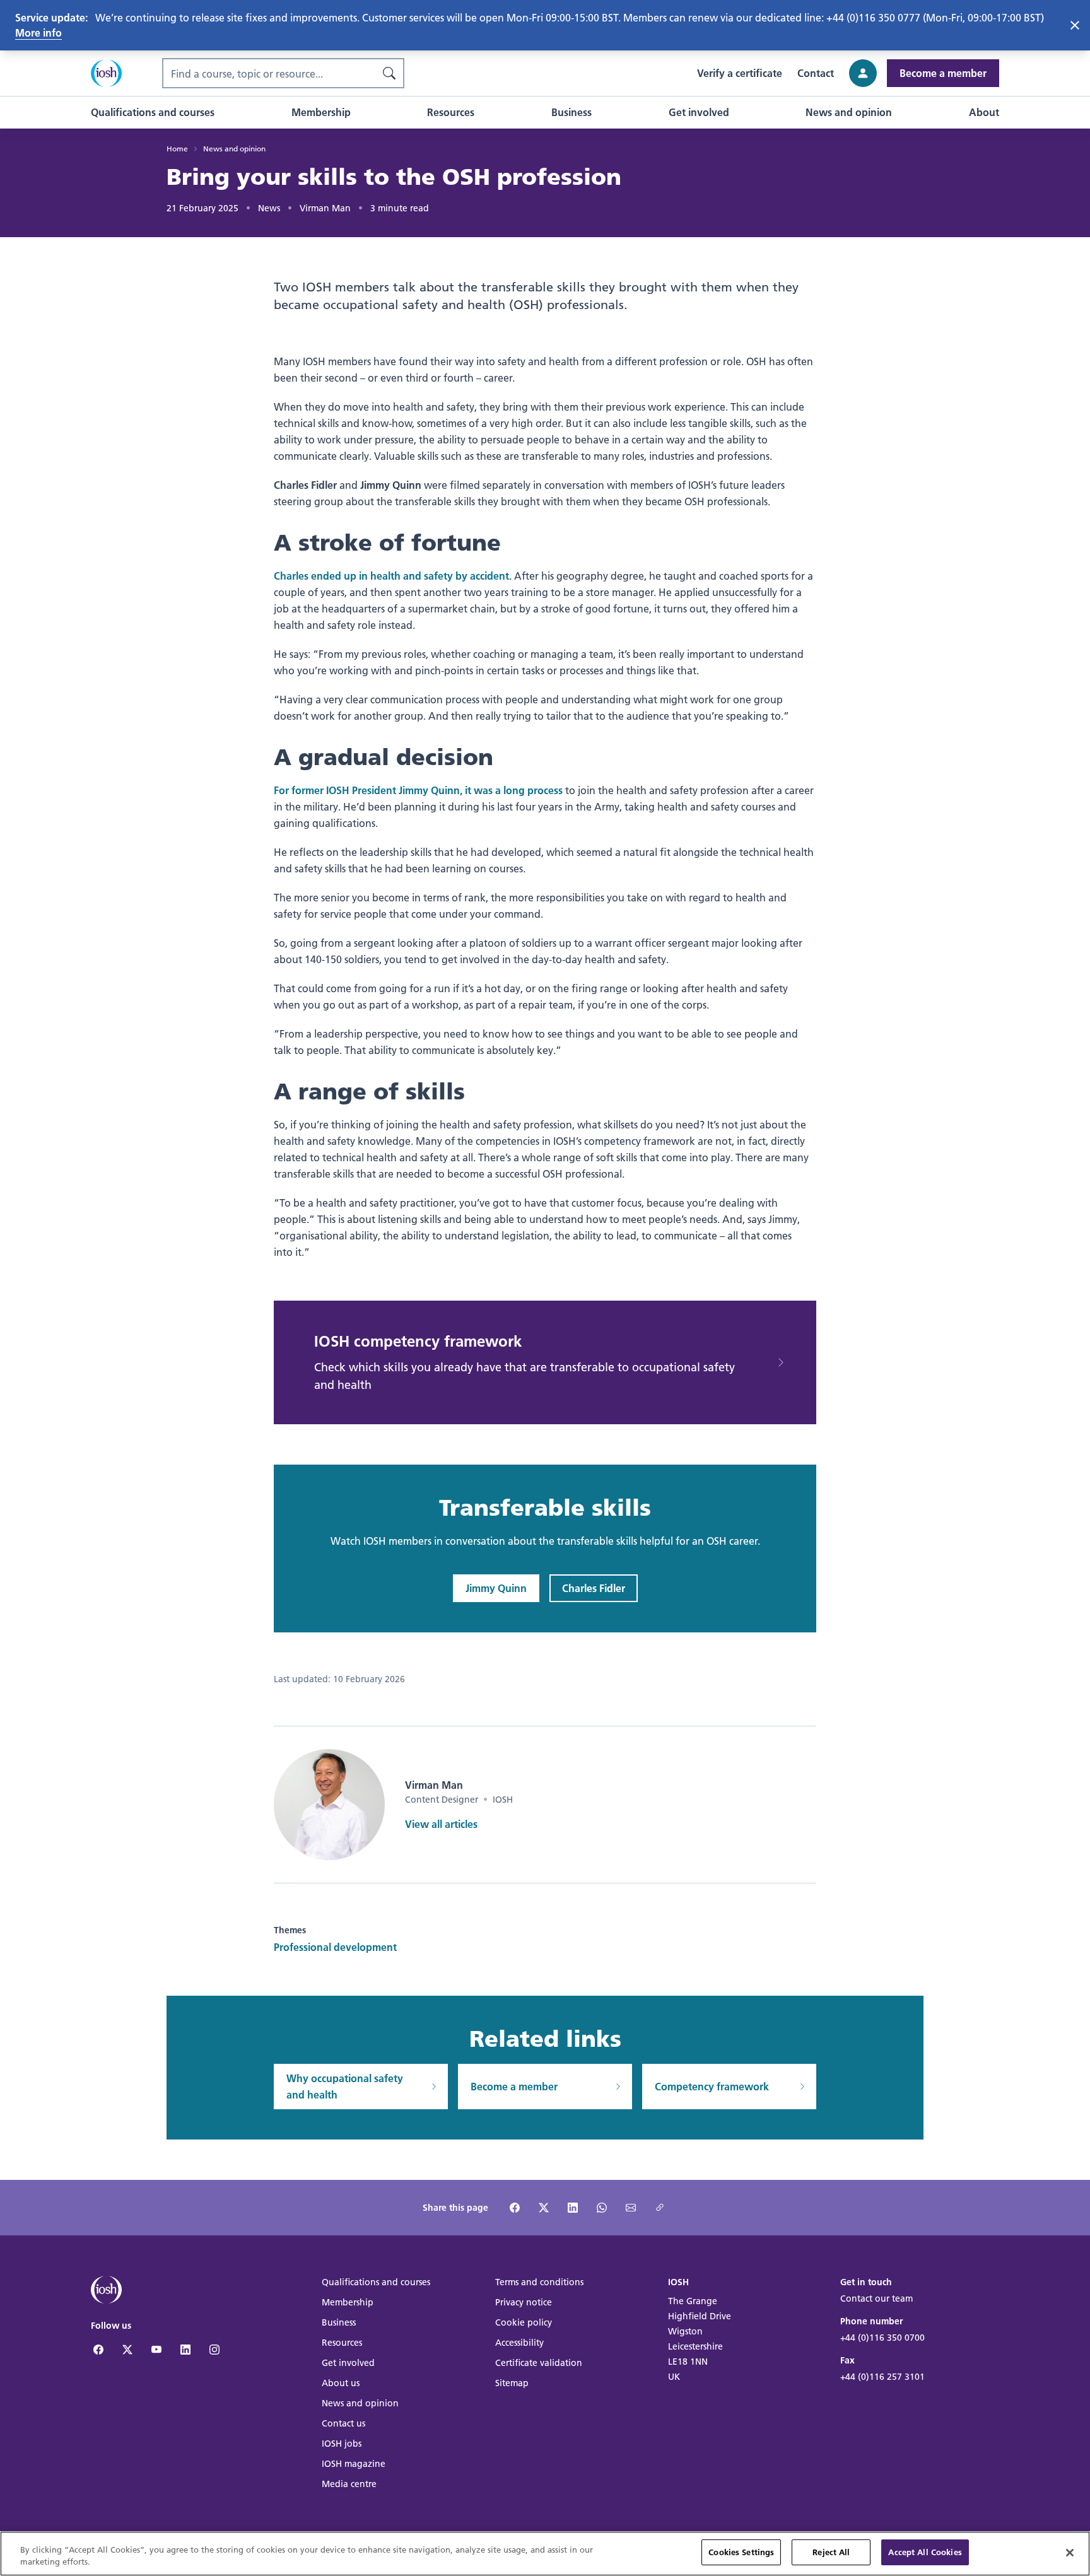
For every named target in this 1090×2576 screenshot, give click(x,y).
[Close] (1070, 2553)
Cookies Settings (741, 2552)
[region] (545, 2554)
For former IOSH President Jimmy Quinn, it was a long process (418, 790)
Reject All (831, 2552)
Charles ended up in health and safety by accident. (393, 576)
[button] (153, 112)
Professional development (335, 1947)
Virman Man (325, 208)
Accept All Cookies (925, 2552)
